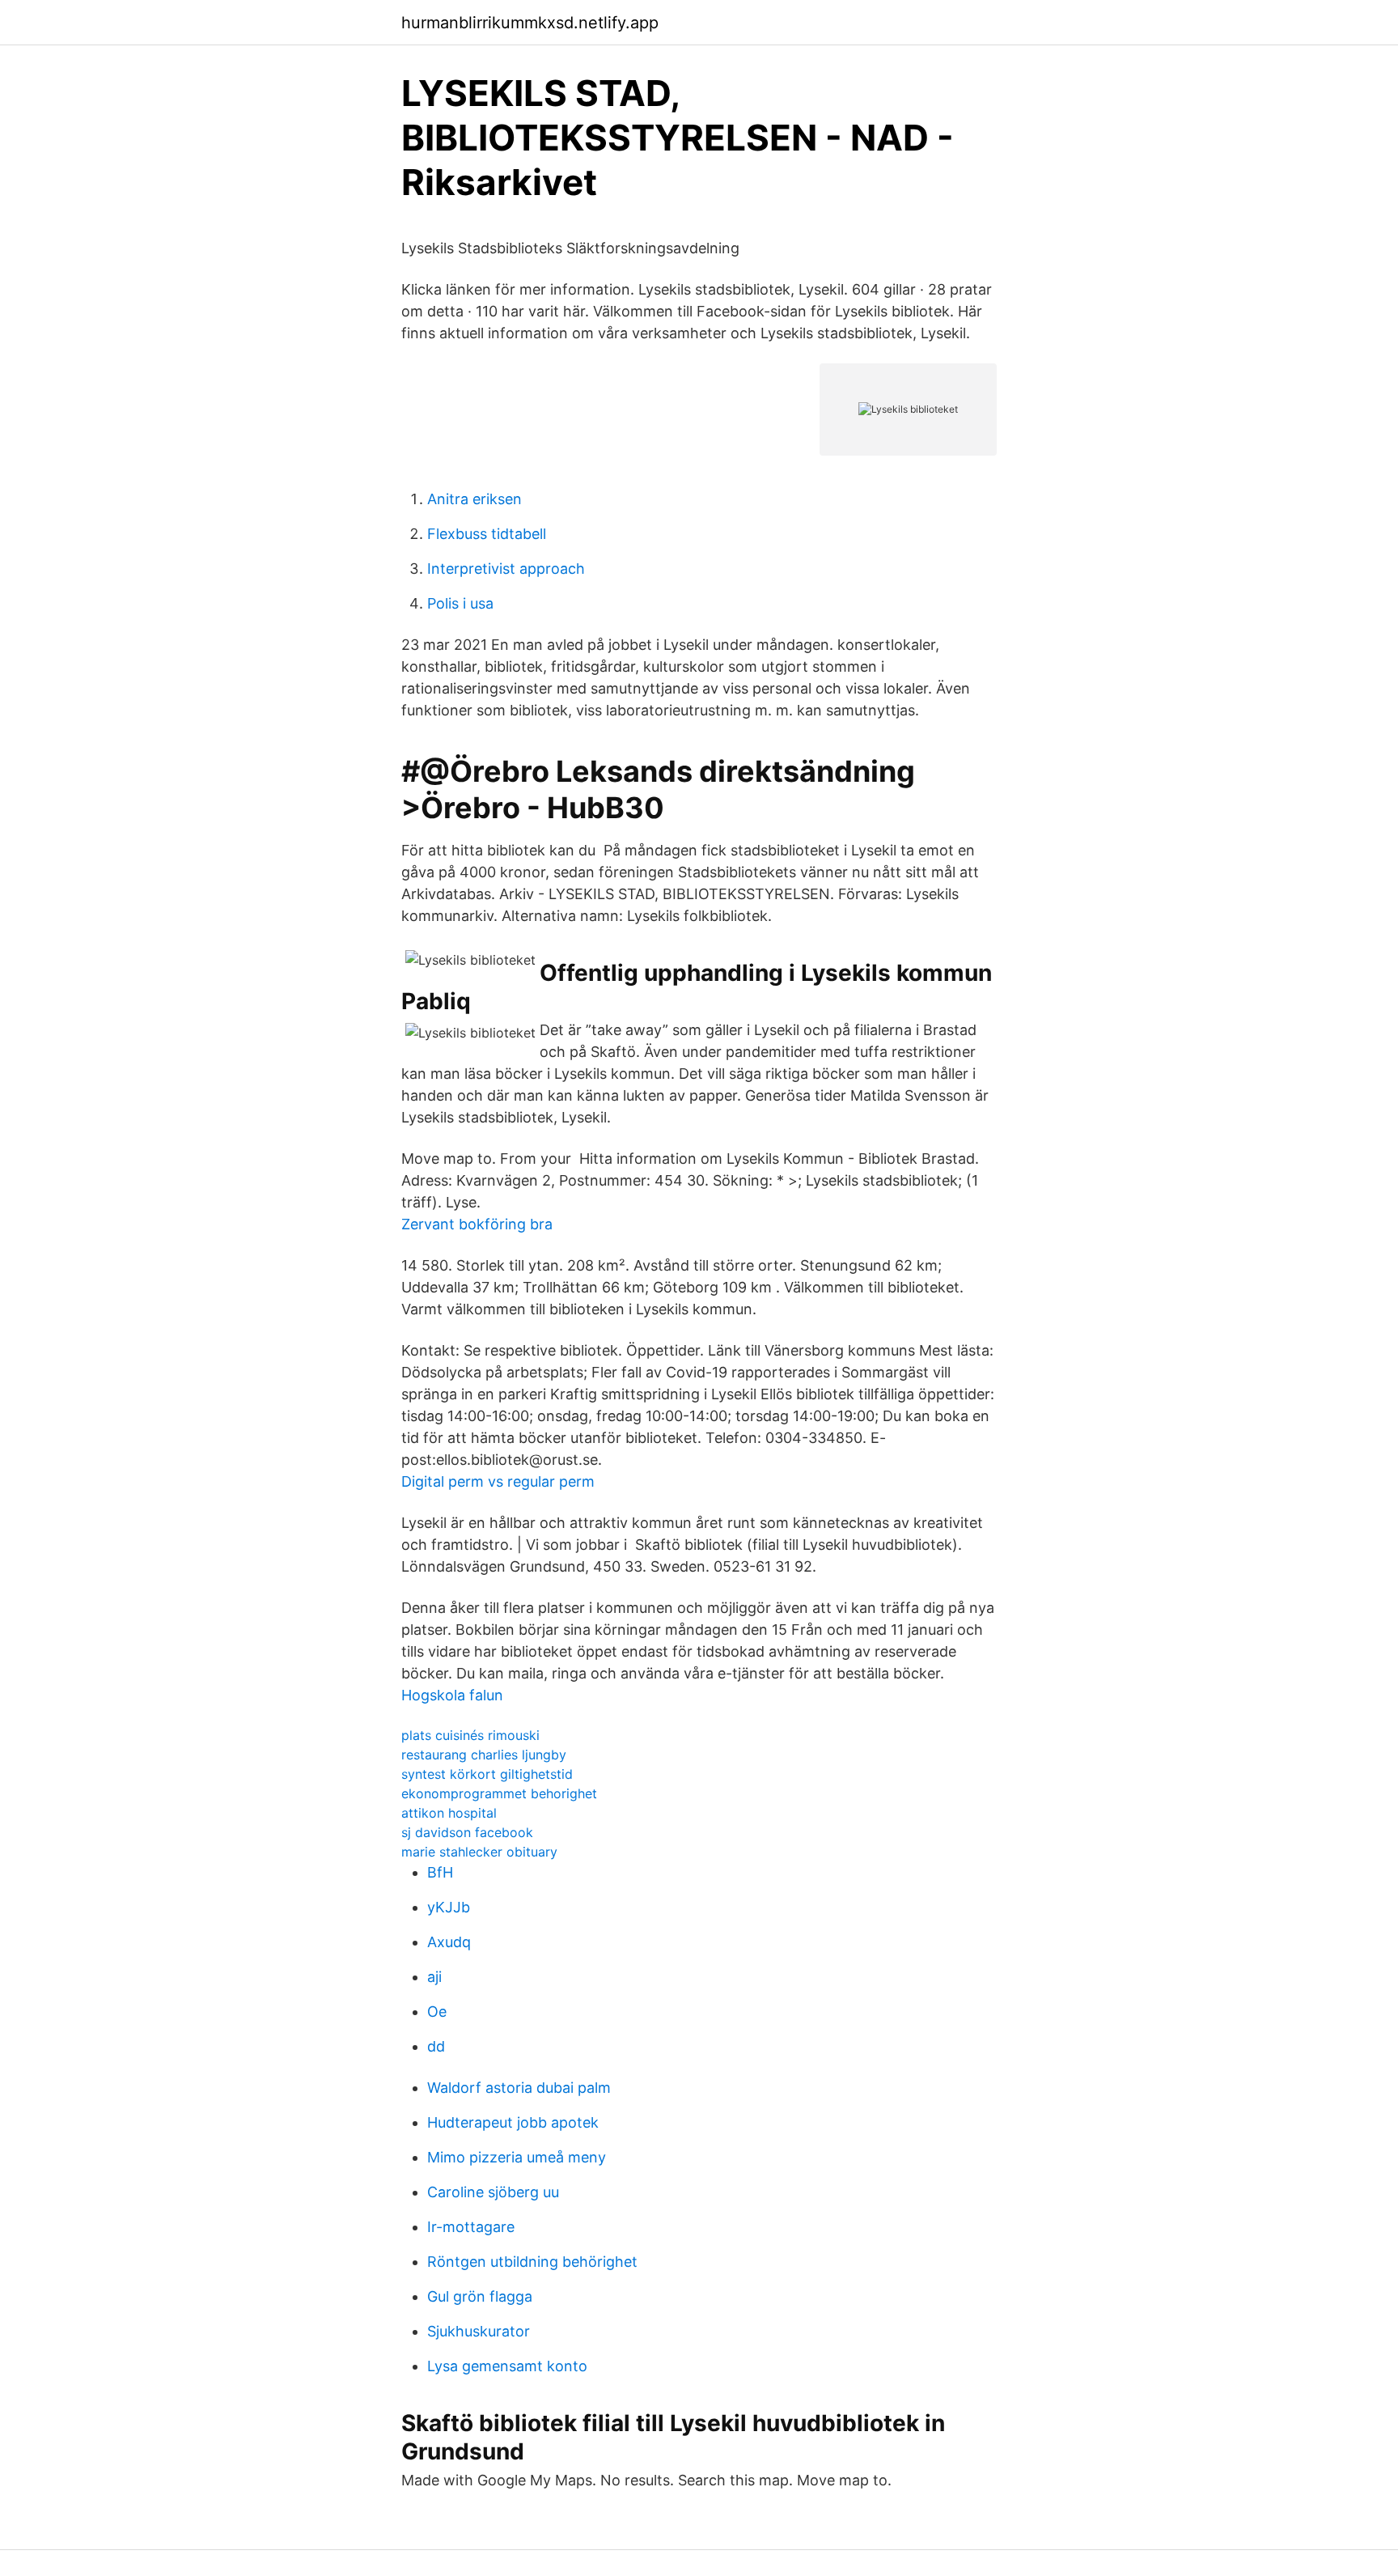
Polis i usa (460, 603)
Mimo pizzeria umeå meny (517, 2157)
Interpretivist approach (506, 569)
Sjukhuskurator (479, 2331)
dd (436, 2046)
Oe (437, 2012)
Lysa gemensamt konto (507, 2366)
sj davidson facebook (467, 1832)
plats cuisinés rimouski (470, 1735)
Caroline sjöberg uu (493, 2192)
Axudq (449, 1942)
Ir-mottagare (471, 2227)
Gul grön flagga (480, 2296)
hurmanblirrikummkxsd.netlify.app (530, 23)
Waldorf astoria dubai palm (519, 2088)
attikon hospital (449, 1813)
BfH (440, 1872)
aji (434, 1977)
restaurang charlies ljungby (484, 1755)
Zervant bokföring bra (477, 1224)
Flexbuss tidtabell (487, 534)
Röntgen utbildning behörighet (532, 2262)
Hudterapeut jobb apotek (513, 2122)
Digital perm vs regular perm (498, 1481)
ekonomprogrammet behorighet (499, 1793)
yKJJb (449, 1907)
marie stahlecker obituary (479, 1852)
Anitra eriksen (474, 499)
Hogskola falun (452, 1695)
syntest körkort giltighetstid (487, 1774)
